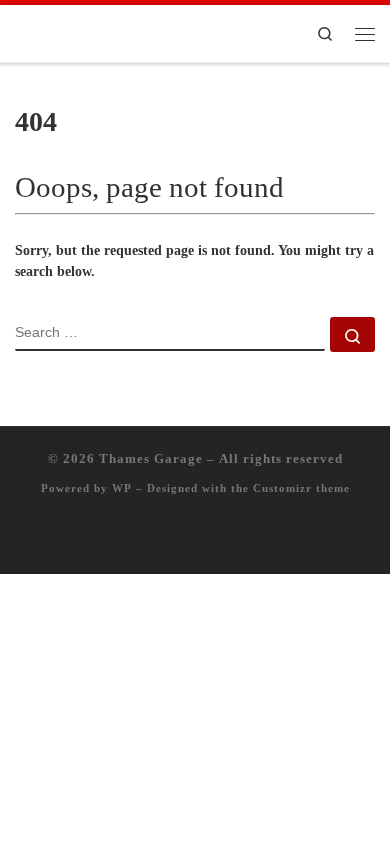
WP (122, 488)
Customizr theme (301, 488)
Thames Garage (151, 458)
